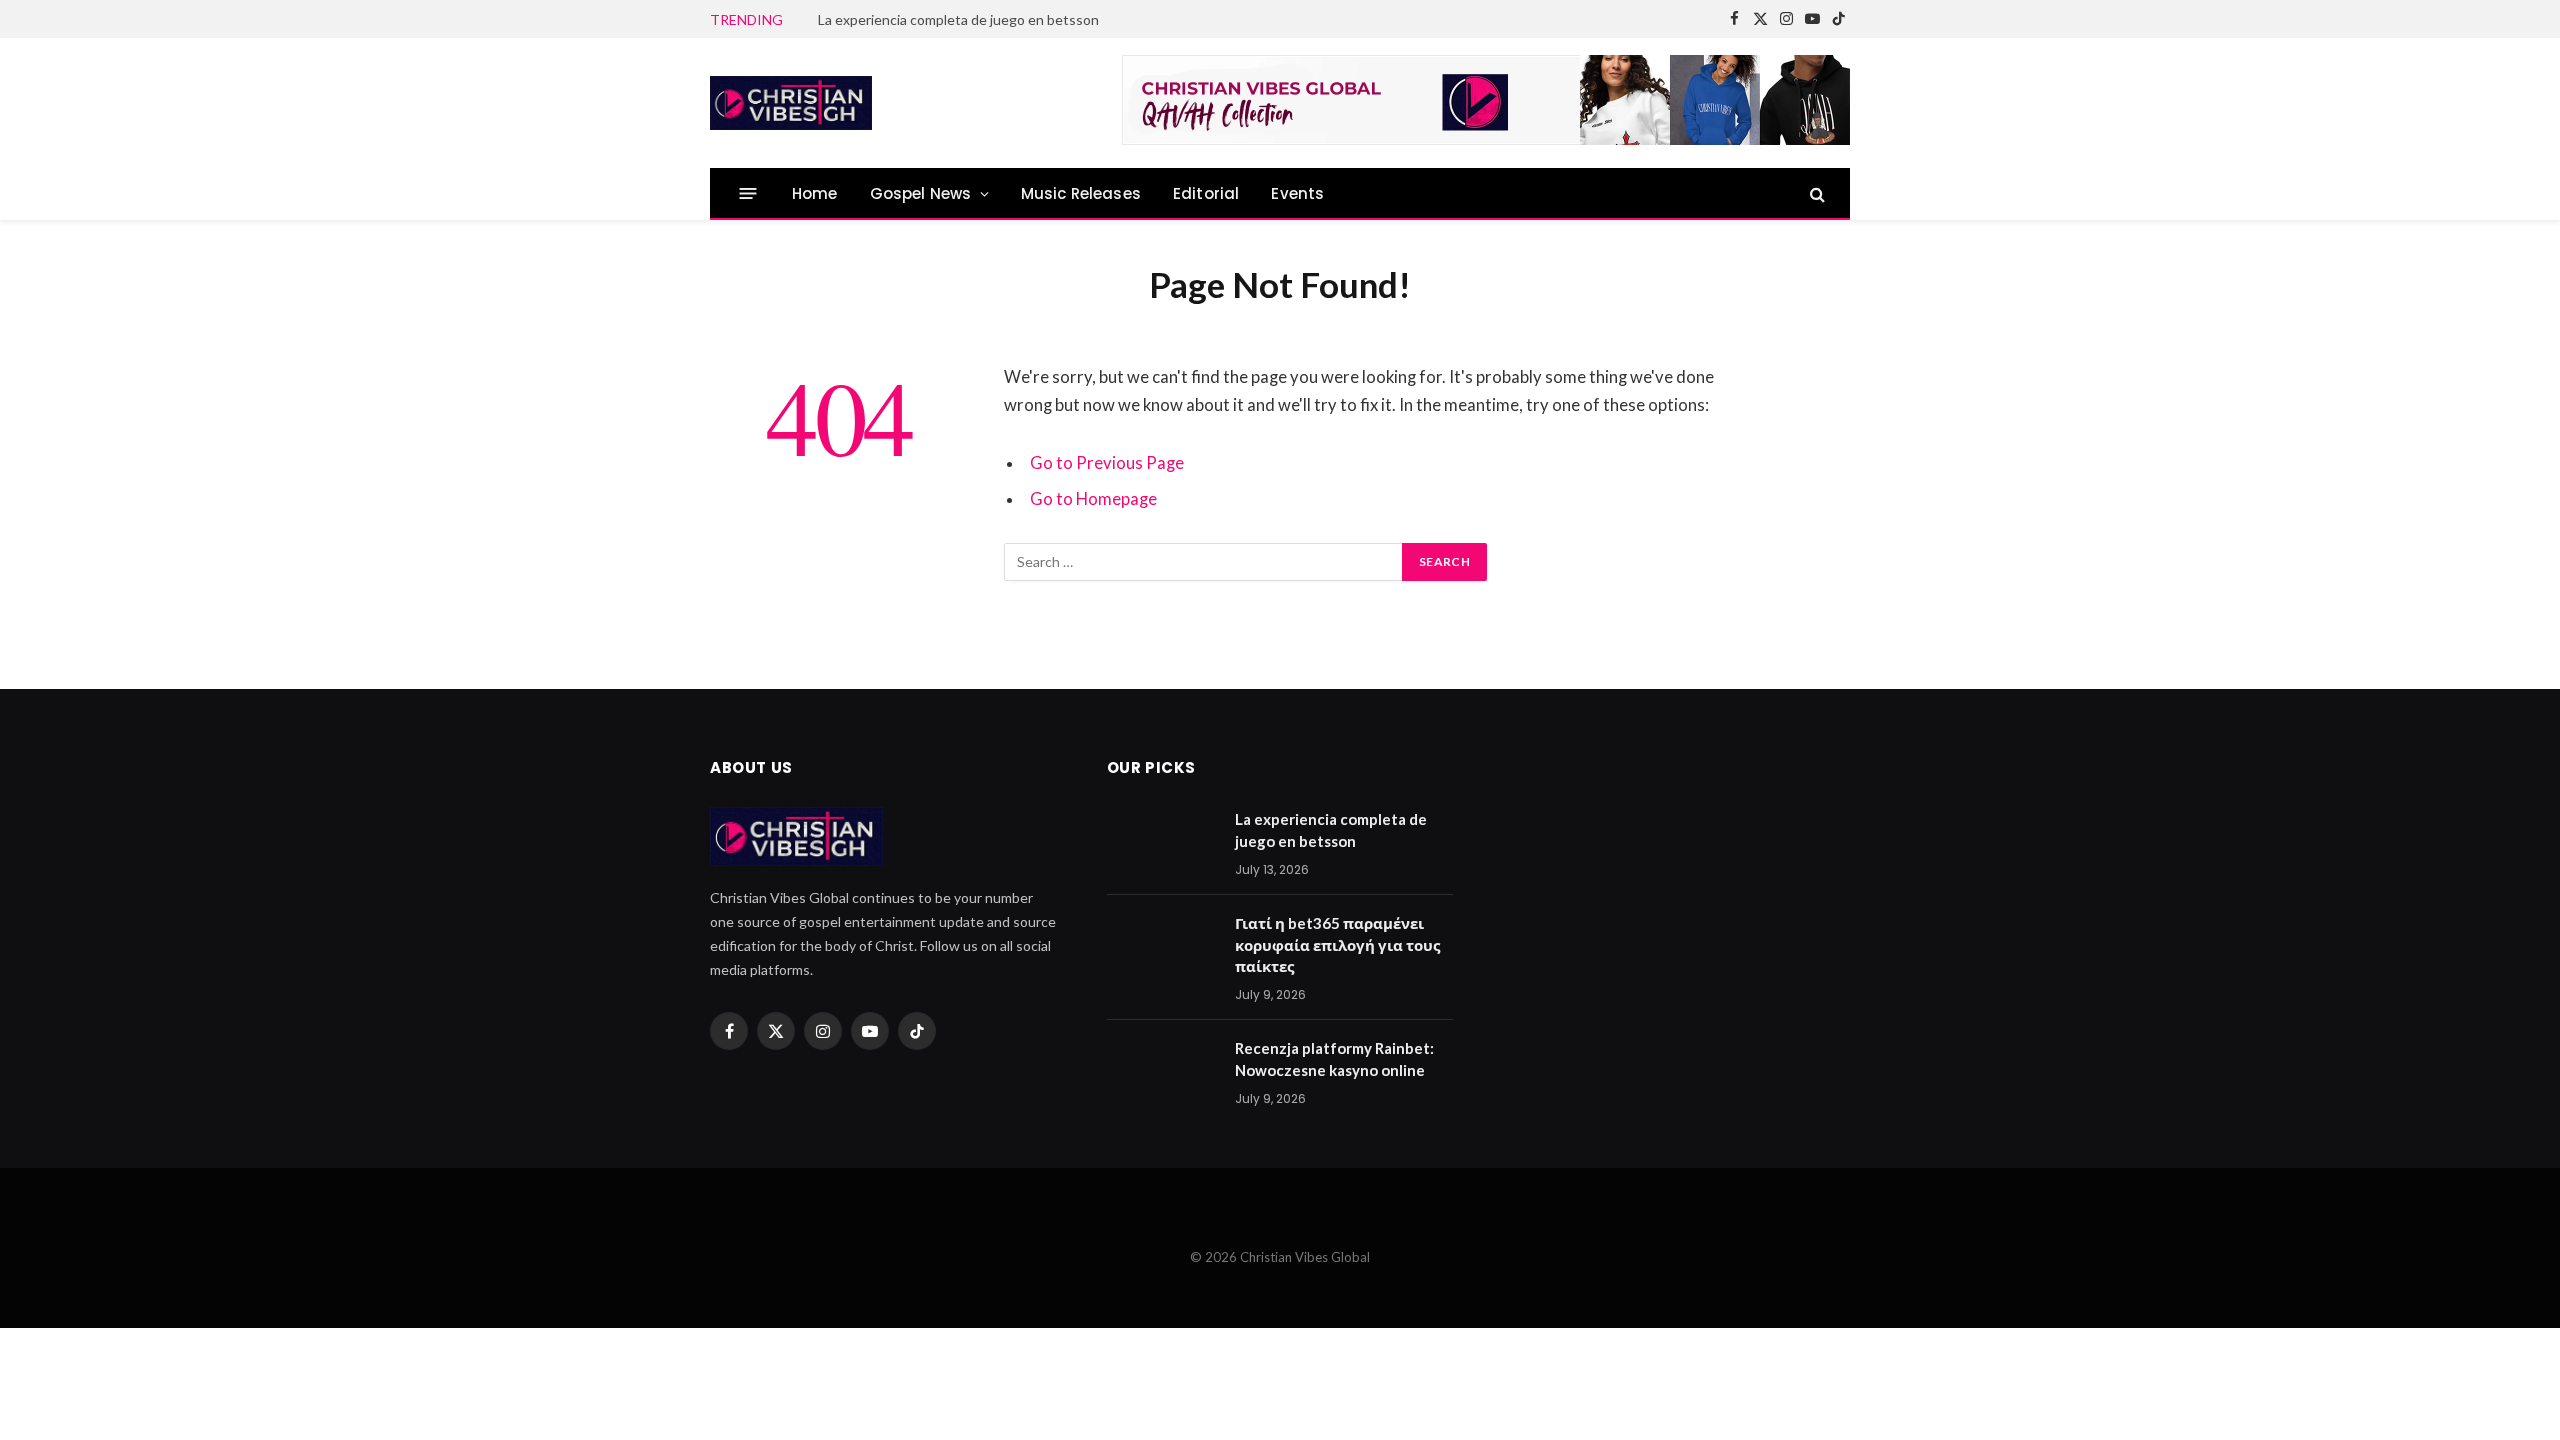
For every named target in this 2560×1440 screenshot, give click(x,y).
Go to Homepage (1093, 499)
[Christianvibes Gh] (872, 103)
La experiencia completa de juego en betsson (1331, 829)
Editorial (1206, 193)
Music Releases (1081, 193)
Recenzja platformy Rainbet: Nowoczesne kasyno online (1334, 1058)
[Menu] (748, 193)
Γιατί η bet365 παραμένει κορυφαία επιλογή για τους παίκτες (1019, 19)
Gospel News (921, 193)
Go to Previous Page (1107, 463)
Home (815, 193)
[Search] (1815, 193)
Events (1297, 193)
